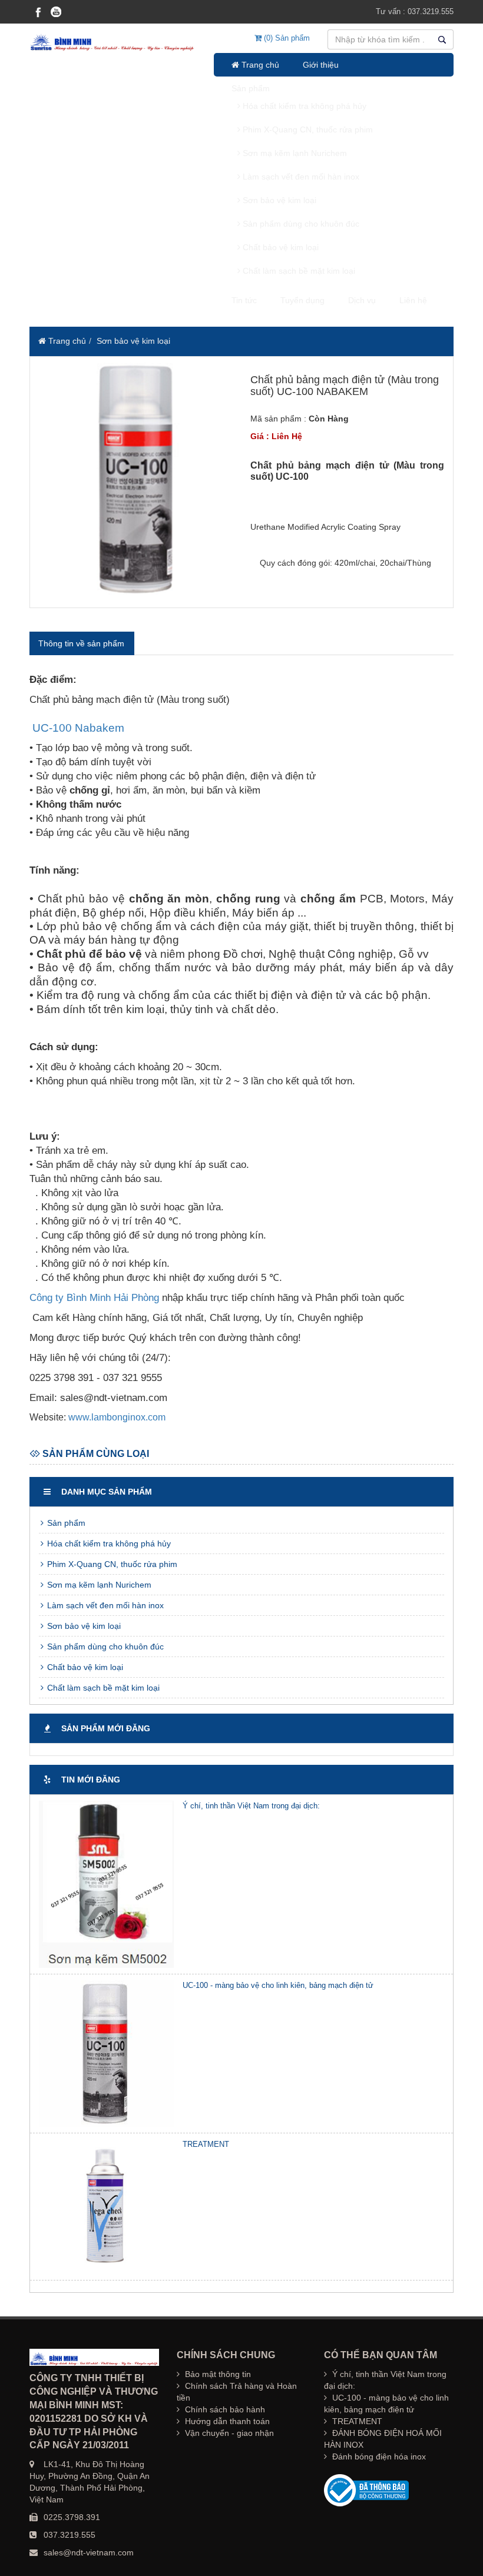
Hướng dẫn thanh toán (226, 2421)
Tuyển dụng (302, 300)
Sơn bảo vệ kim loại (278, 200)
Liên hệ (413, 300)
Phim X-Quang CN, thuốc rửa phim (307, 130)
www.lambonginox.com (117, 1417)
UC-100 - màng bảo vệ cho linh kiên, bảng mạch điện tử (278, 1985)
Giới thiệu (321, 65)
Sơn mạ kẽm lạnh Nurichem (294, 153)
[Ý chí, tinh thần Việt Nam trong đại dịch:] (106, 1884)
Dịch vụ (362, 300)
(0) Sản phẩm (286, 38)
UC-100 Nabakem (78, 728)
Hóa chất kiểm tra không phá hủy (303, 106)
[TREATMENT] (106, 2207)
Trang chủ (259, 65)
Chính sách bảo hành (224, 2409)
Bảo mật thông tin (217, 2374)
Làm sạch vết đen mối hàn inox (300, 177)
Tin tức (244, 300)
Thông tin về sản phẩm (81, 643)
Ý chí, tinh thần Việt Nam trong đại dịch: (251, 1806)
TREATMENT (206, 2144)
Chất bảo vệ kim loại (279, 247)
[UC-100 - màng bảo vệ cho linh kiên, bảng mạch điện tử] (106, 2054)
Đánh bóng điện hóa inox (378, 2457)
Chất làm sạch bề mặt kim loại (298, 271)
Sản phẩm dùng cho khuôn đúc (300, 224)
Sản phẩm (251, 88)
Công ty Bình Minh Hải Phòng (94, 1298)
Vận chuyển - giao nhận (228, 2433)
